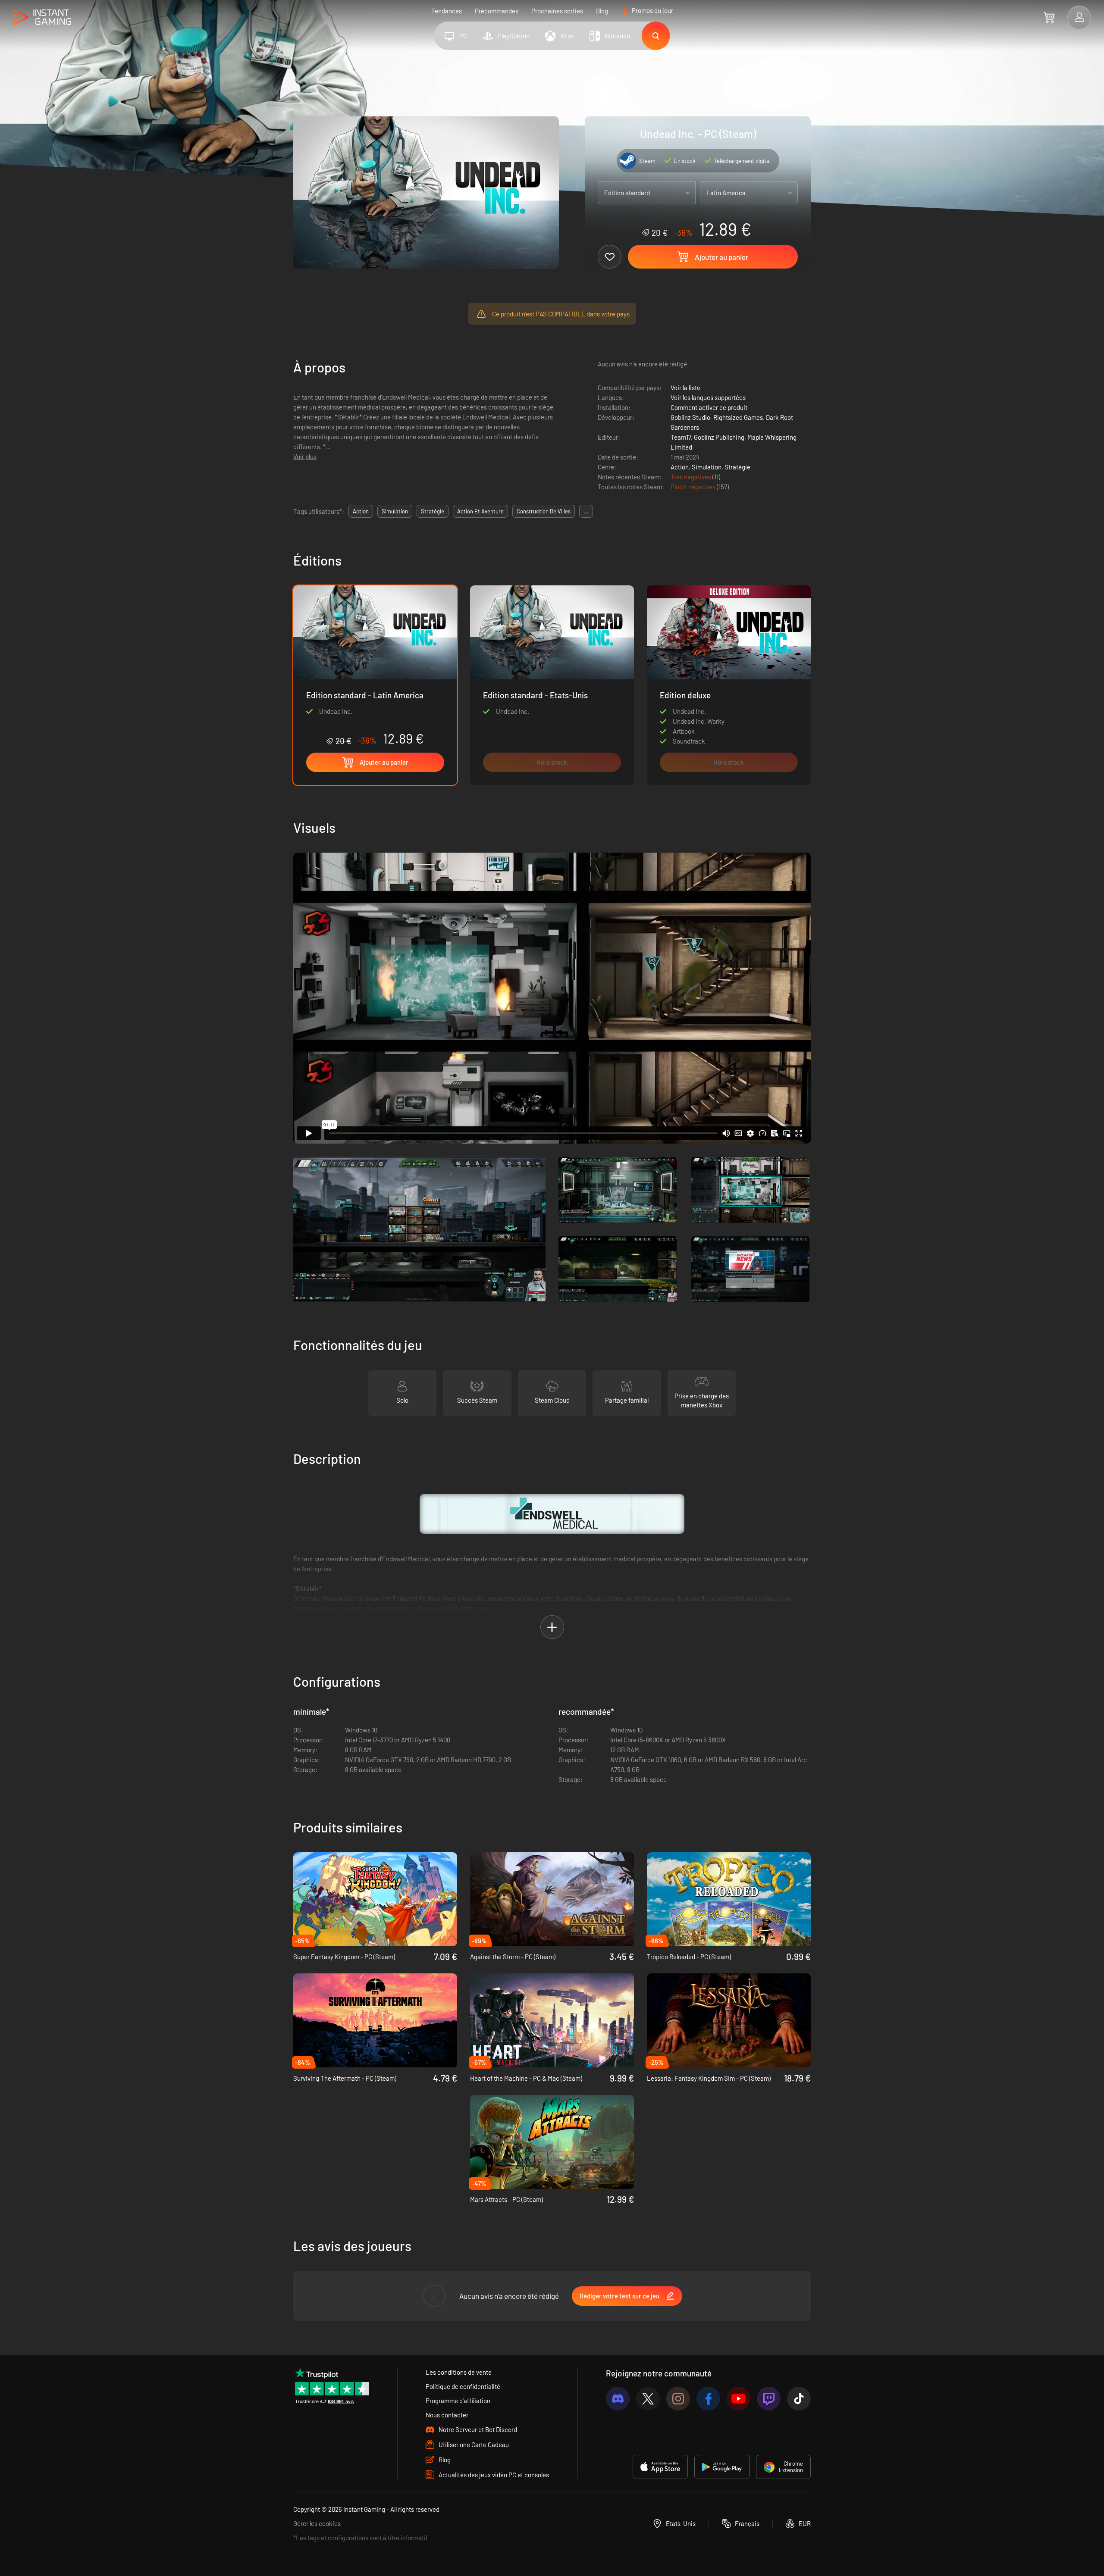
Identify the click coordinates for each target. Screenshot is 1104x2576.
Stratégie (737, 467)
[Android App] (722, 2467)
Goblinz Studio (690, 417)
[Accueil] (42, 18)
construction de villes (544, 511)
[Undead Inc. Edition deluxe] (729, 685)
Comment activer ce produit (709, 407)
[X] (648, 2399)
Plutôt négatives (694, 487)
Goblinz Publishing (719, 437)
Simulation (707, 467)
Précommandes (497, 11)
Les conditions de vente (459, 2372)
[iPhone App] (660, 2467)
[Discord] (618, 2399)
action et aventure (480, 511)
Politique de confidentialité (463, 2386)
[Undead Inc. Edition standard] (552, 685)
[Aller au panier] (1049, 17)
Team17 (681, 437)
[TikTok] (799, 2399)
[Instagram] (678, 2399)
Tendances (447, 11)
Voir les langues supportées (708, 397)
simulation (395, 511)
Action (680, 467)
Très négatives (692, 477)
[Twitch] (769, 2399)
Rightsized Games (738, 417)
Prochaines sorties (557, 11)
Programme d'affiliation (458, 2401)
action (361, 511)
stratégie (433, 511)
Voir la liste (685, 388)
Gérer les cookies (317, 2523)
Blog (602, 11)
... (586, 511)
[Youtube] (739, 2399)
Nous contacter (447, 2415)
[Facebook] (708, 2399)
